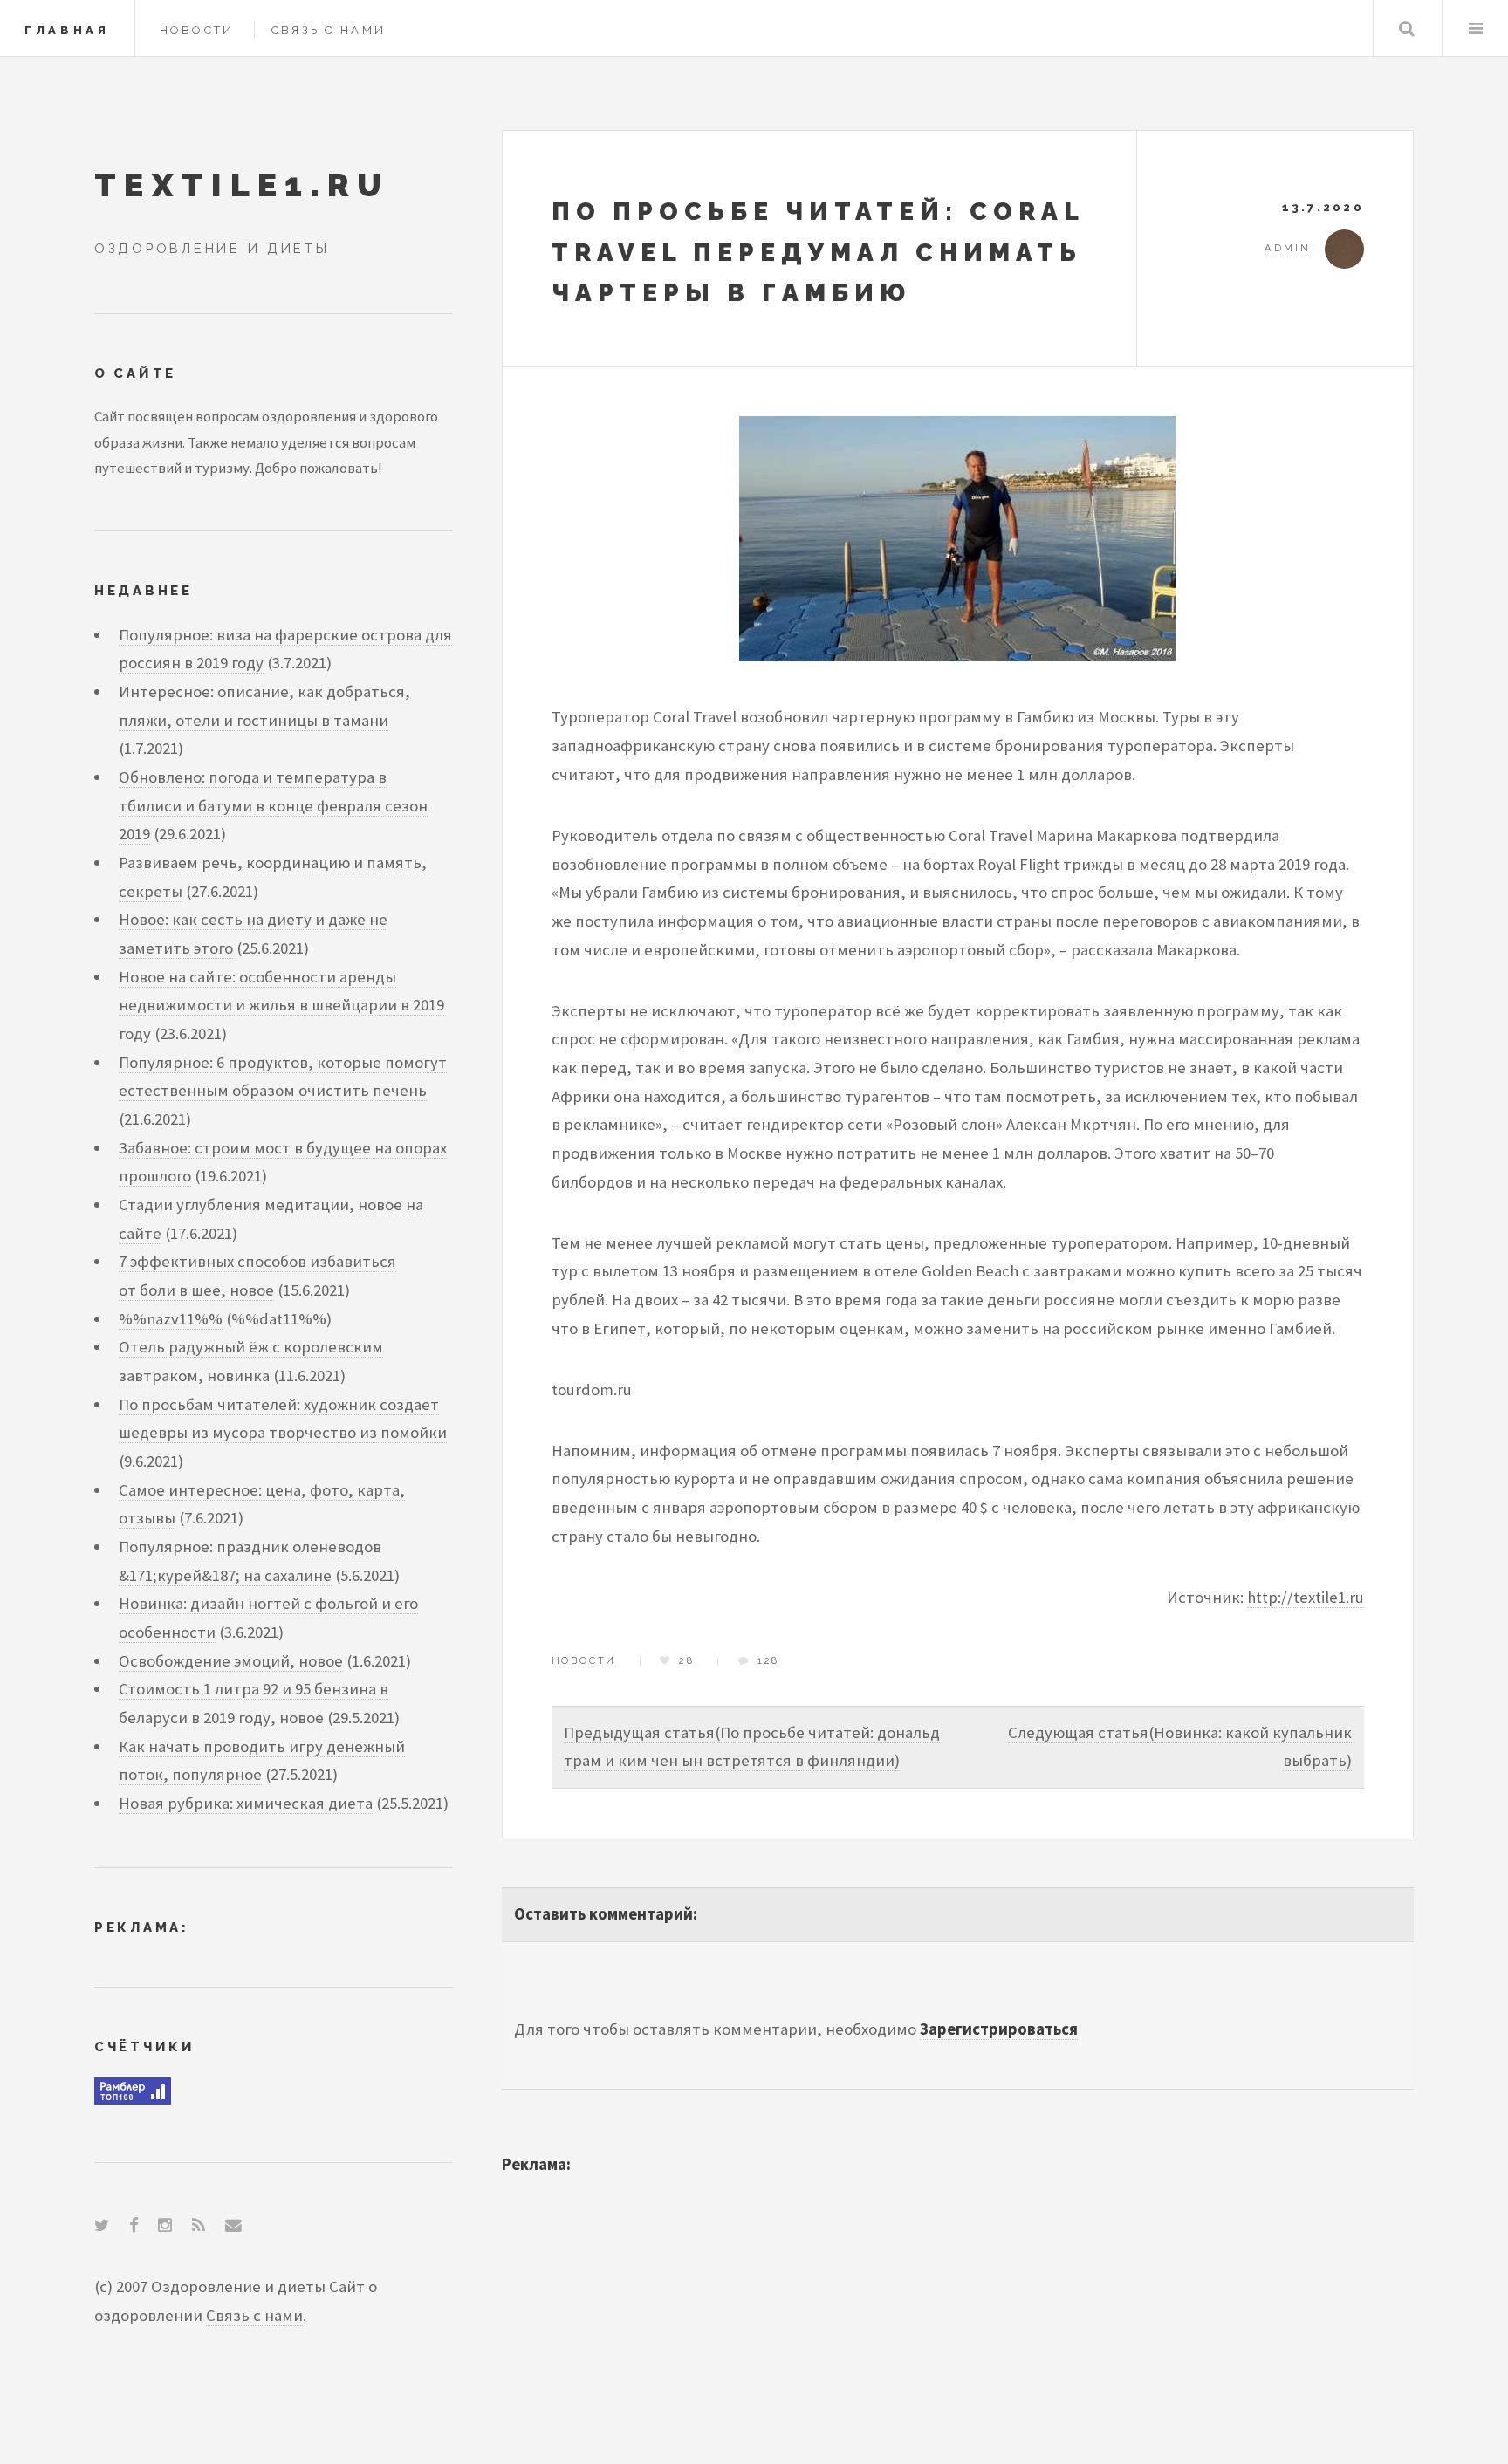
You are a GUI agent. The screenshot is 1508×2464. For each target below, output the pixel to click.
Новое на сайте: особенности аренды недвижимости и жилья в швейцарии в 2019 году (281, 1005)
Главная (67, 30)
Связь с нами (329, 30)
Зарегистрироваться (999, 2029)
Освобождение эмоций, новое (231, 1661)
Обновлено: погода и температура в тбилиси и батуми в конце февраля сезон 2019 (273, 805)
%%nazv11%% (171, 1319)
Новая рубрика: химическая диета (246, 1803)
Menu (1475, 28)
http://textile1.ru (1306, 1597)
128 (768, 1660)
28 (687, 1660)
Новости (197, 30)
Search (1406, 28)
